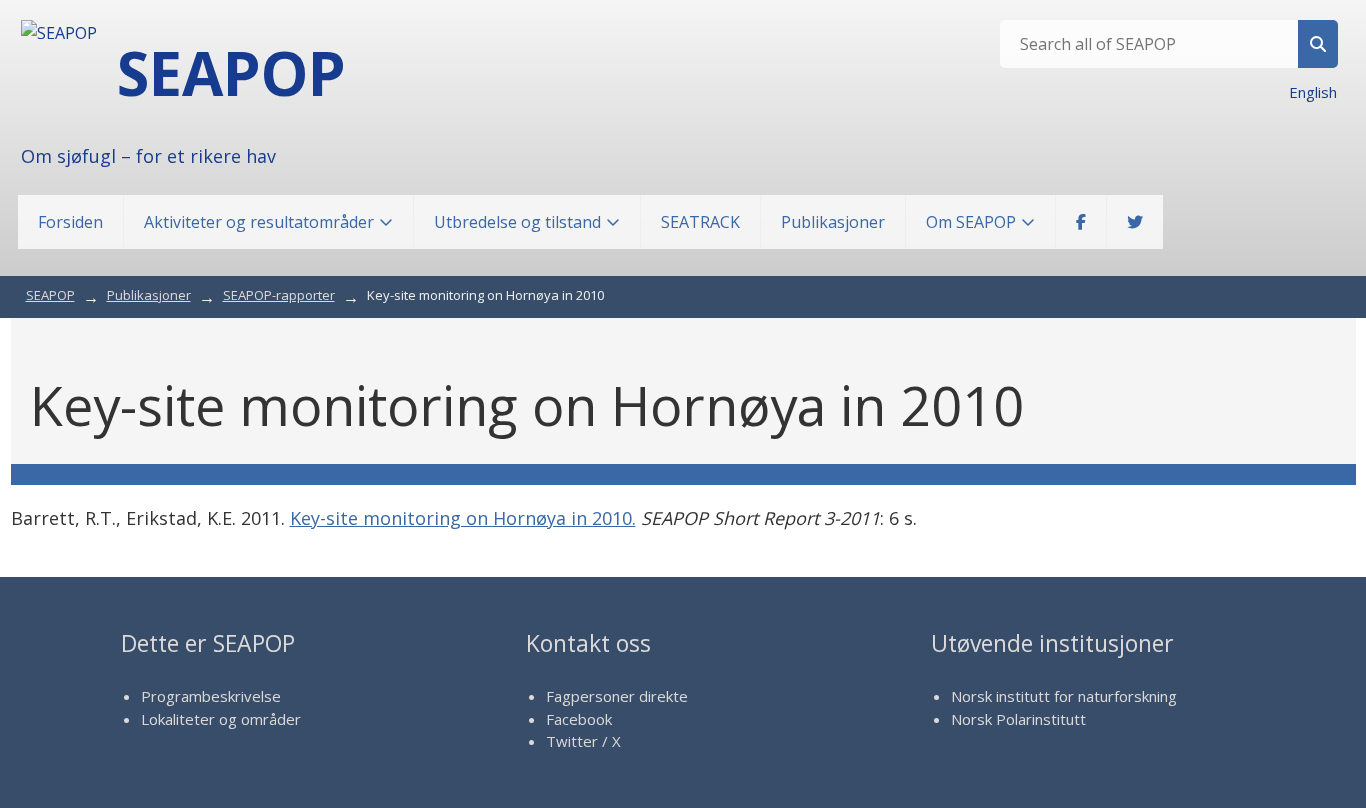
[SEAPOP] (59, 33)
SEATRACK (700, 222)
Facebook (579, 719)
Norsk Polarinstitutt (1018, 719)
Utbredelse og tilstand (517, 222)
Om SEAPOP (971, 222)
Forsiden (70, 222)
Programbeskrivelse (211, 696)
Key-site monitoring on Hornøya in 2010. (463, 518)
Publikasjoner (833, 222)
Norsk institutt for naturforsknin (1059, 696)
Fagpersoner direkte (617, 696)
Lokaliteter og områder (221, 719)
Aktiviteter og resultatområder (259, 222)
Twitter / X (583, 741)
